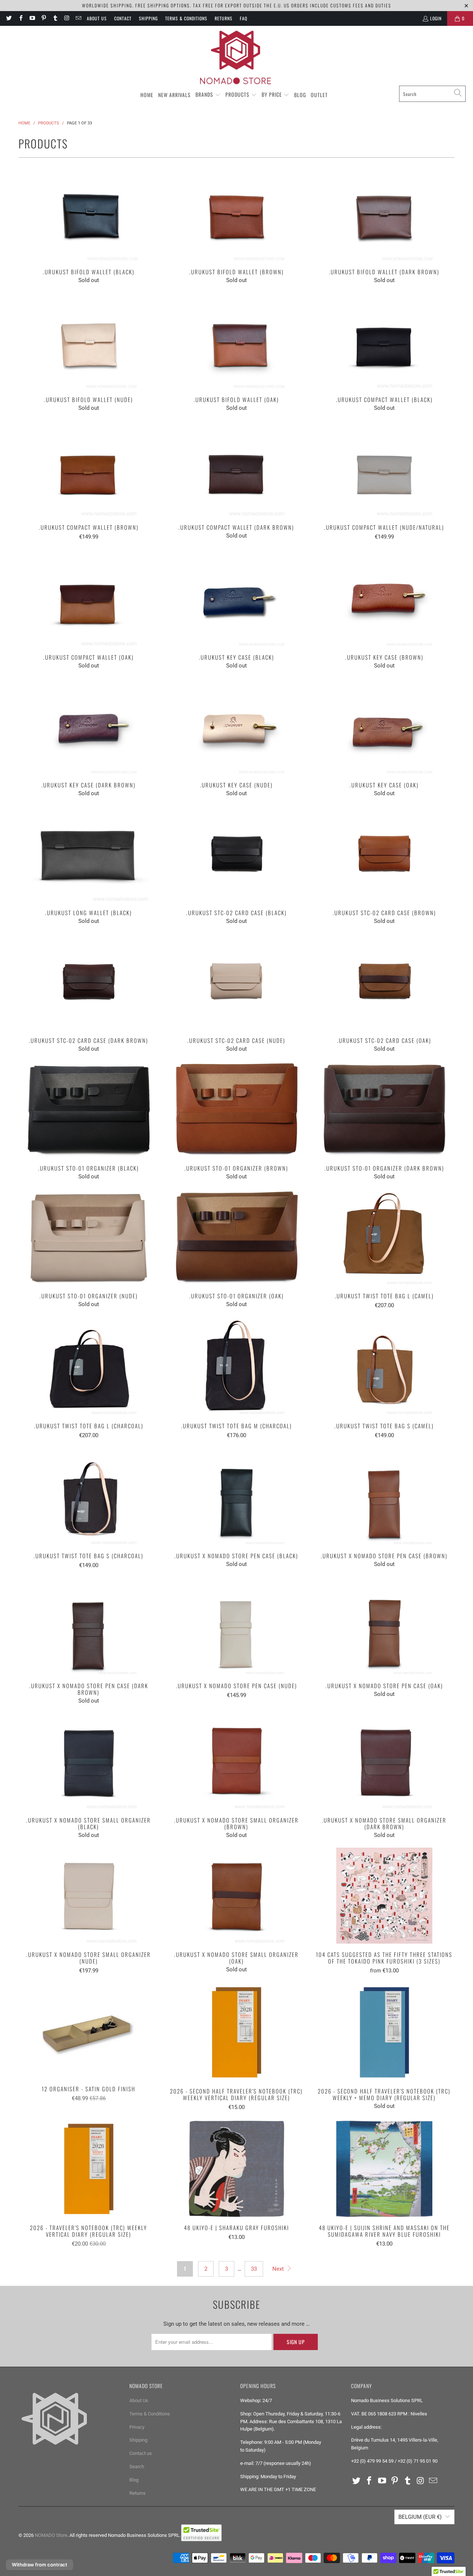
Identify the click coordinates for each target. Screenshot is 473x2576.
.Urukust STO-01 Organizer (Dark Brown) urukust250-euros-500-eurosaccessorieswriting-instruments (384, 1109)
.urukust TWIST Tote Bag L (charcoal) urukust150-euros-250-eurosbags (89, 1367)
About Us (97, 18)
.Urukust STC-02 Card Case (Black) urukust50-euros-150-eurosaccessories (236, 854)
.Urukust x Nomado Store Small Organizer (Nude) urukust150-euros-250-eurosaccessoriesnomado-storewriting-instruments (89, 1896)
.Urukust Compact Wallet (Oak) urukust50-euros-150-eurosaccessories (89, 598)
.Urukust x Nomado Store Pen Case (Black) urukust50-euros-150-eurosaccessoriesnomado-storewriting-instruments (236, 1497)
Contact (123, 18)
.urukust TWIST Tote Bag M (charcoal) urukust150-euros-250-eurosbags (236, 1367)
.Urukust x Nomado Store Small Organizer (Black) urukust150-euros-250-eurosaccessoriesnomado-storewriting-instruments (89, 1761)
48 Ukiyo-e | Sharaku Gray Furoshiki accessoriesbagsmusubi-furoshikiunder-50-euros (236, 2169)
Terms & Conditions (186, 18)
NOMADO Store (51, 2535)
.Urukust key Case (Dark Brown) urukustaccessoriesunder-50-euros (89, 726)
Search (137, 2467)
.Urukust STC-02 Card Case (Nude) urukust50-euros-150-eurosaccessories (236, 982)
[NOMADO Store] (236, 58)
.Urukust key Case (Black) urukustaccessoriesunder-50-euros (236, 598)
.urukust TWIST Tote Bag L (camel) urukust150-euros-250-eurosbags (384, 1237)
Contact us (141, 2453)
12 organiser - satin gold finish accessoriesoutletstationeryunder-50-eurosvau (89, 2031)
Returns (224, 18)
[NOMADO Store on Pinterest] (43, 18)
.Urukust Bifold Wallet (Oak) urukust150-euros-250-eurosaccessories (236, 341)
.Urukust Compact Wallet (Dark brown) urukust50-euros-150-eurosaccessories (236, 468)
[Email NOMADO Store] (78, 18)
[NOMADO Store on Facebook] (20, 18)
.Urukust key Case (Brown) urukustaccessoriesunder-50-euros (384, 598)
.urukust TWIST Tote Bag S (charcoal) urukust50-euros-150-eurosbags (89, 1497)
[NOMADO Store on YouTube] (32, 18)
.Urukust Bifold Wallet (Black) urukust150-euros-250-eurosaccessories (89, 213)
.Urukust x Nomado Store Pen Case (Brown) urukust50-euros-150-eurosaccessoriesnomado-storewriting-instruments (384, 1497)
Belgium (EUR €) (420, 2517)
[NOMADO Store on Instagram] (66, 18)
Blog (134, 2480)
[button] (208, 95)
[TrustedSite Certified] (201, 2533)
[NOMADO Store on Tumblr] (55, 18)
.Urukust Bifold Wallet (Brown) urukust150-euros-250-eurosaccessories (236, 213)
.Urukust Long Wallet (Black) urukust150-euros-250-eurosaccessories (89, 854)
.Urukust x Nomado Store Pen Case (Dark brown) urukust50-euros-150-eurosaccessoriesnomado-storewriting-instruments (89, 1627)
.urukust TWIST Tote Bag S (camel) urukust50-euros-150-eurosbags (384, 1367)
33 (254, 2269)
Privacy (137, 2427)
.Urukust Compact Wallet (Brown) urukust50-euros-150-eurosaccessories (89, 468)
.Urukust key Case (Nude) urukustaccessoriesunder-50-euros (236, 726)
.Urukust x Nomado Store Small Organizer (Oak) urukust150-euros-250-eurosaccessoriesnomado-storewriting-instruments (236, 1896)
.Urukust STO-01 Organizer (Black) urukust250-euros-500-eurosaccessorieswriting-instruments (89, 1109)
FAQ (244, 18)
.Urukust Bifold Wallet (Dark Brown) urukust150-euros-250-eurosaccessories (384, 213)
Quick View (89, 229)
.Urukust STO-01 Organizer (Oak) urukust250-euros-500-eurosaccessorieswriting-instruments (236, 1237)
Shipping (148, 18)
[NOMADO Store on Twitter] (9, 18)
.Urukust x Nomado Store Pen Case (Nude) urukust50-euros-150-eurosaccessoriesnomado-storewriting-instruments (236, 1627)
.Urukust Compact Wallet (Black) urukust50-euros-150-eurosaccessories (384, 341)
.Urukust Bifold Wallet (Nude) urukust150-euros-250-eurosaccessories (89, 341)
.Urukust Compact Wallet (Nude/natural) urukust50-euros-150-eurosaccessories (384, 468)
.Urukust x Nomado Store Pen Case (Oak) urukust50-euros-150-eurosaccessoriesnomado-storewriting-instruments (384, 1627)
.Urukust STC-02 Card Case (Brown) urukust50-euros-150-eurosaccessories (384, 854)
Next (279, 2269)
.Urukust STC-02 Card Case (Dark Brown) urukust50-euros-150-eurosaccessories (89, 982)
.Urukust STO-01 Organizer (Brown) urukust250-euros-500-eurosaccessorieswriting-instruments (236, 1109)
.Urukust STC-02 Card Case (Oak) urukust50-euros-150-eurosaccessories (384, 982)
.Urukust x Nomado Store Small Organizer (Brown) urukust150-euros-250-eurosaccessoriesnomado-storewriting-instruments (236, 1761)
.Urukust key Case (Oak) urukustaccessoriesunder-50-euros (384, 726)
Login (436, 18)
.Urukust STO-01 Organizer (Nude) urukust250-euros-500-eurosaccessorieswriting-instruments (89, 1237)
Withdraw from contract (40, 2565)
